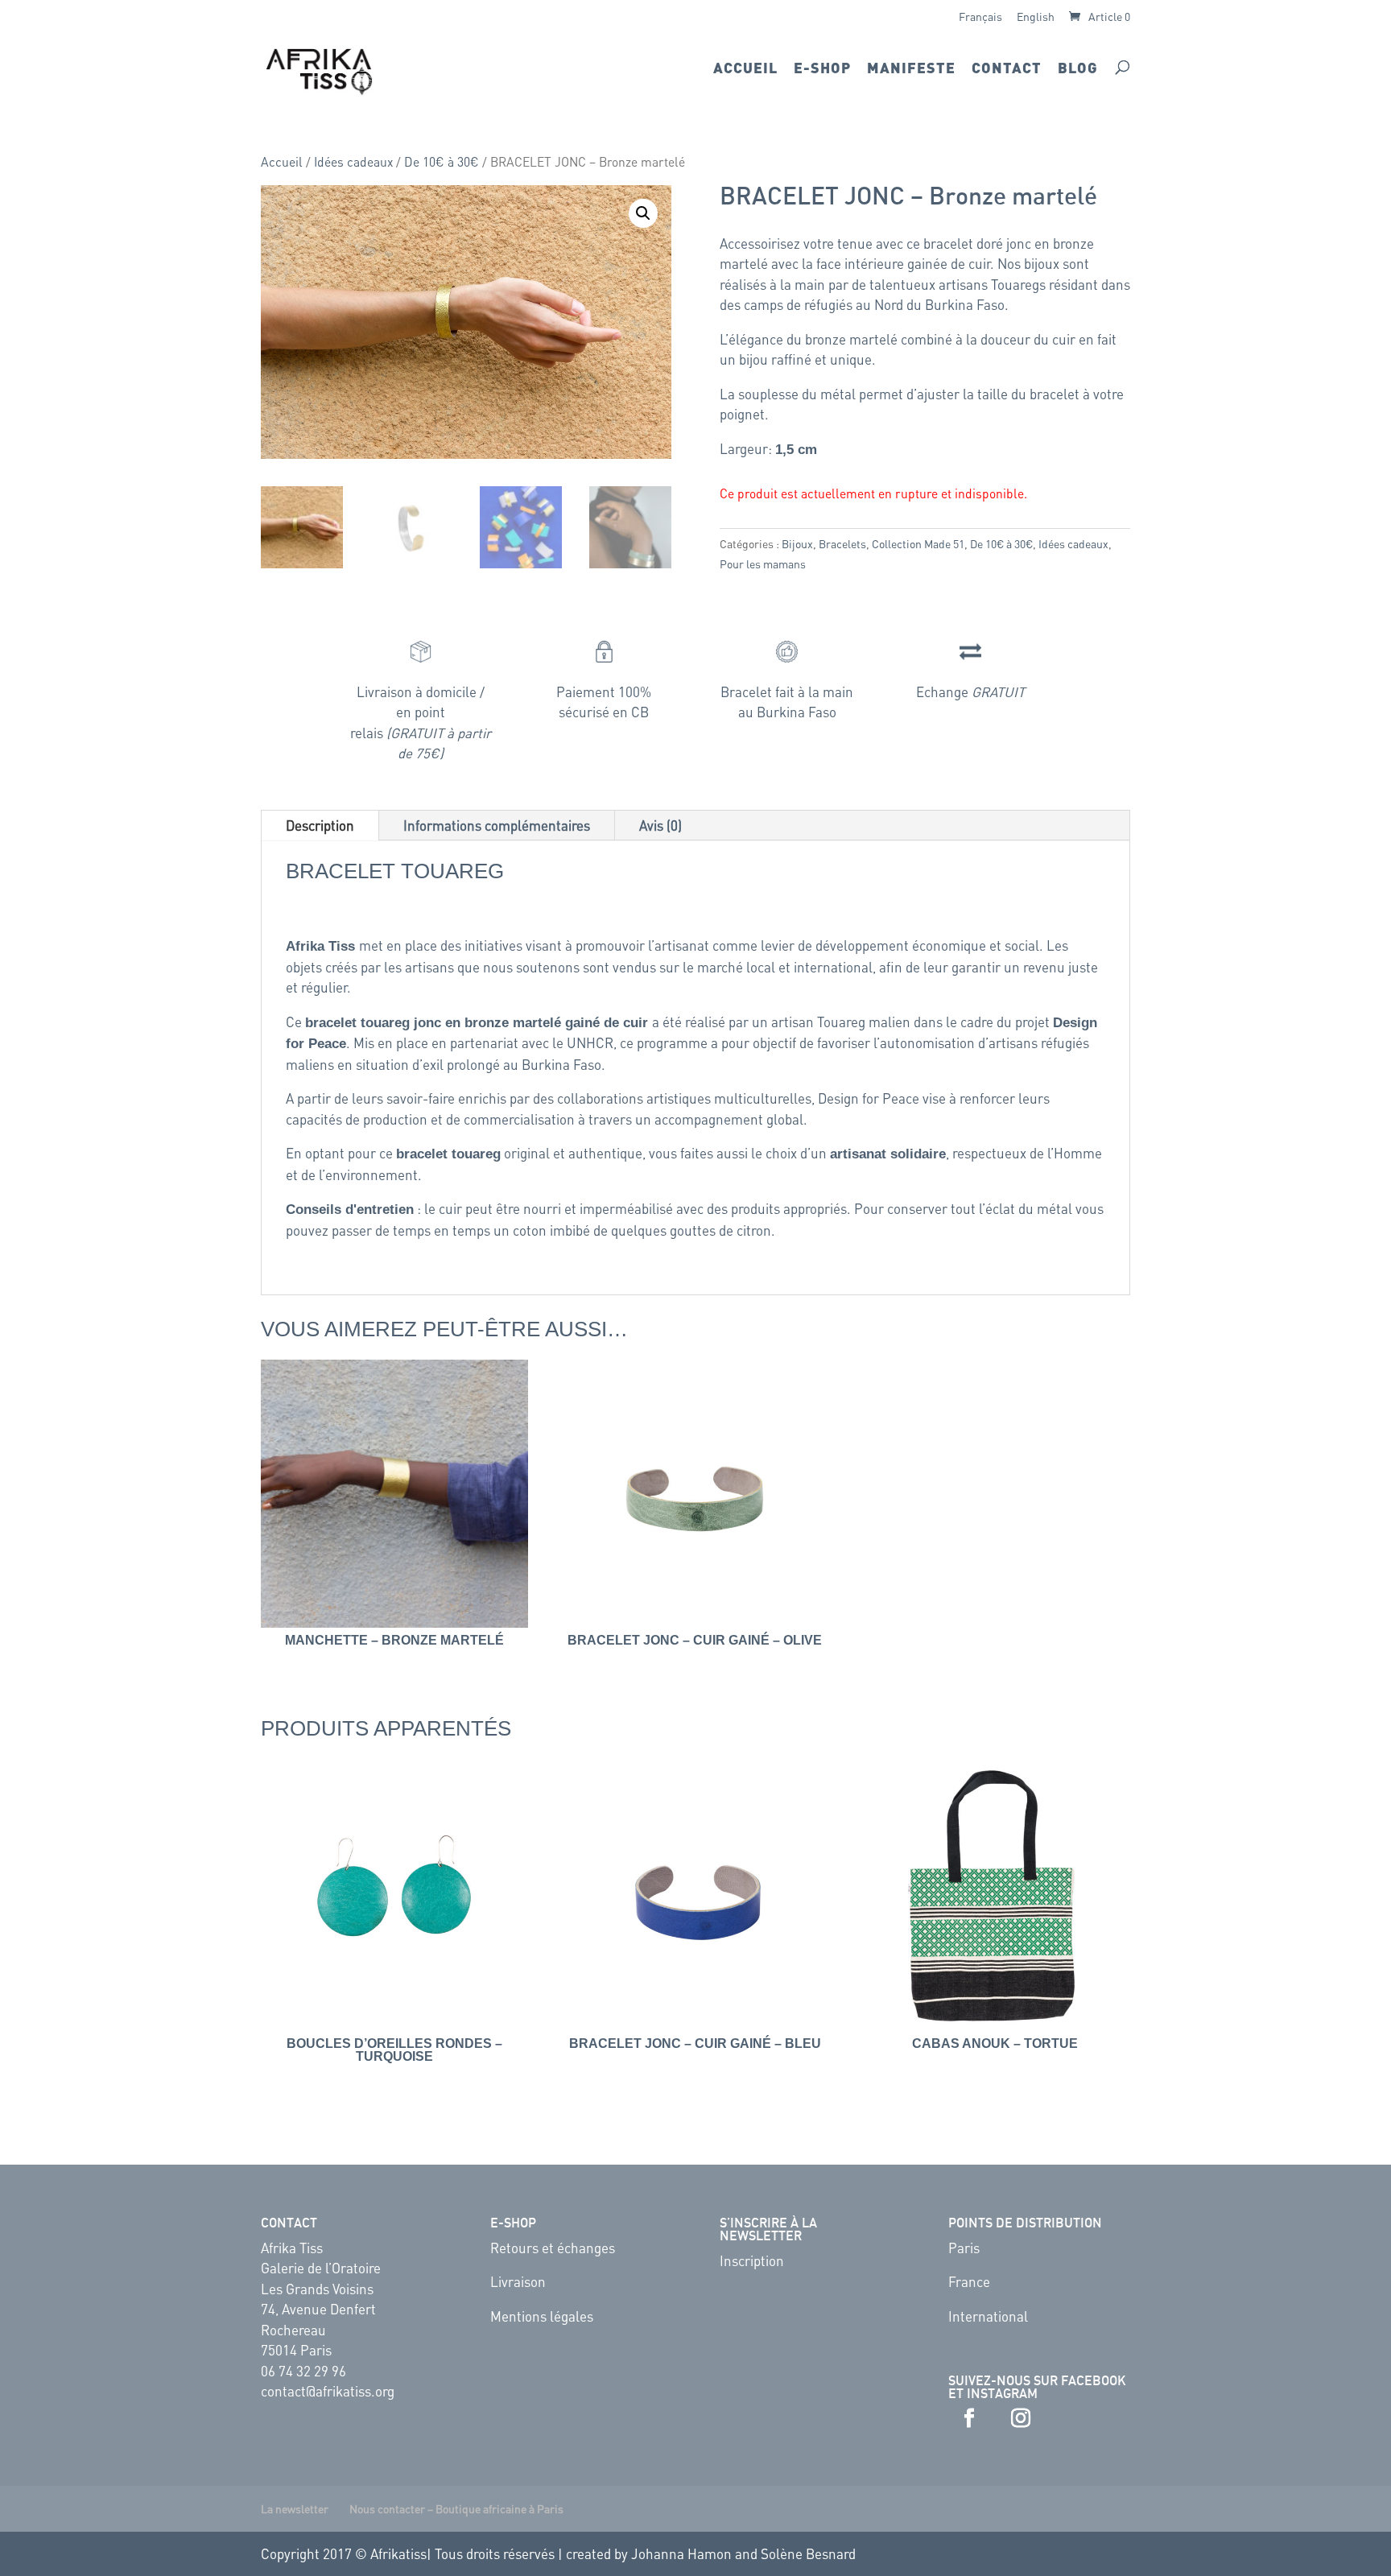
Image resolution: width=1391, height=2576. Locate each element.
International (988, 2316)
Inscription (752, 2260)
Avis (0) (660, 825)
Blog (1078, 69)
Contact (1007, 69)
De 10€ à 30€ (442, 162)
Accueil (745, 69)
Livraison (518, 2281)
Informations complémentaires (497, 825)
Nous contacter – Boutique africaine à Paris (456, 2508)
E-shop (822, 69)
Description (320, 825)
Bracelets (842, 543)
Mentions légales (542, 2316)
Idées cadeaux (353, 162)
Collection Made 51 (918, 543)
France (969, 2281)
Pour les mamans (763, 563)
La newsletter (295, 2508)
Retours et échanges (553, 2248)
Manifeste (911, 69)
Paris (964, 2248)
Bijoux (797, 543)
